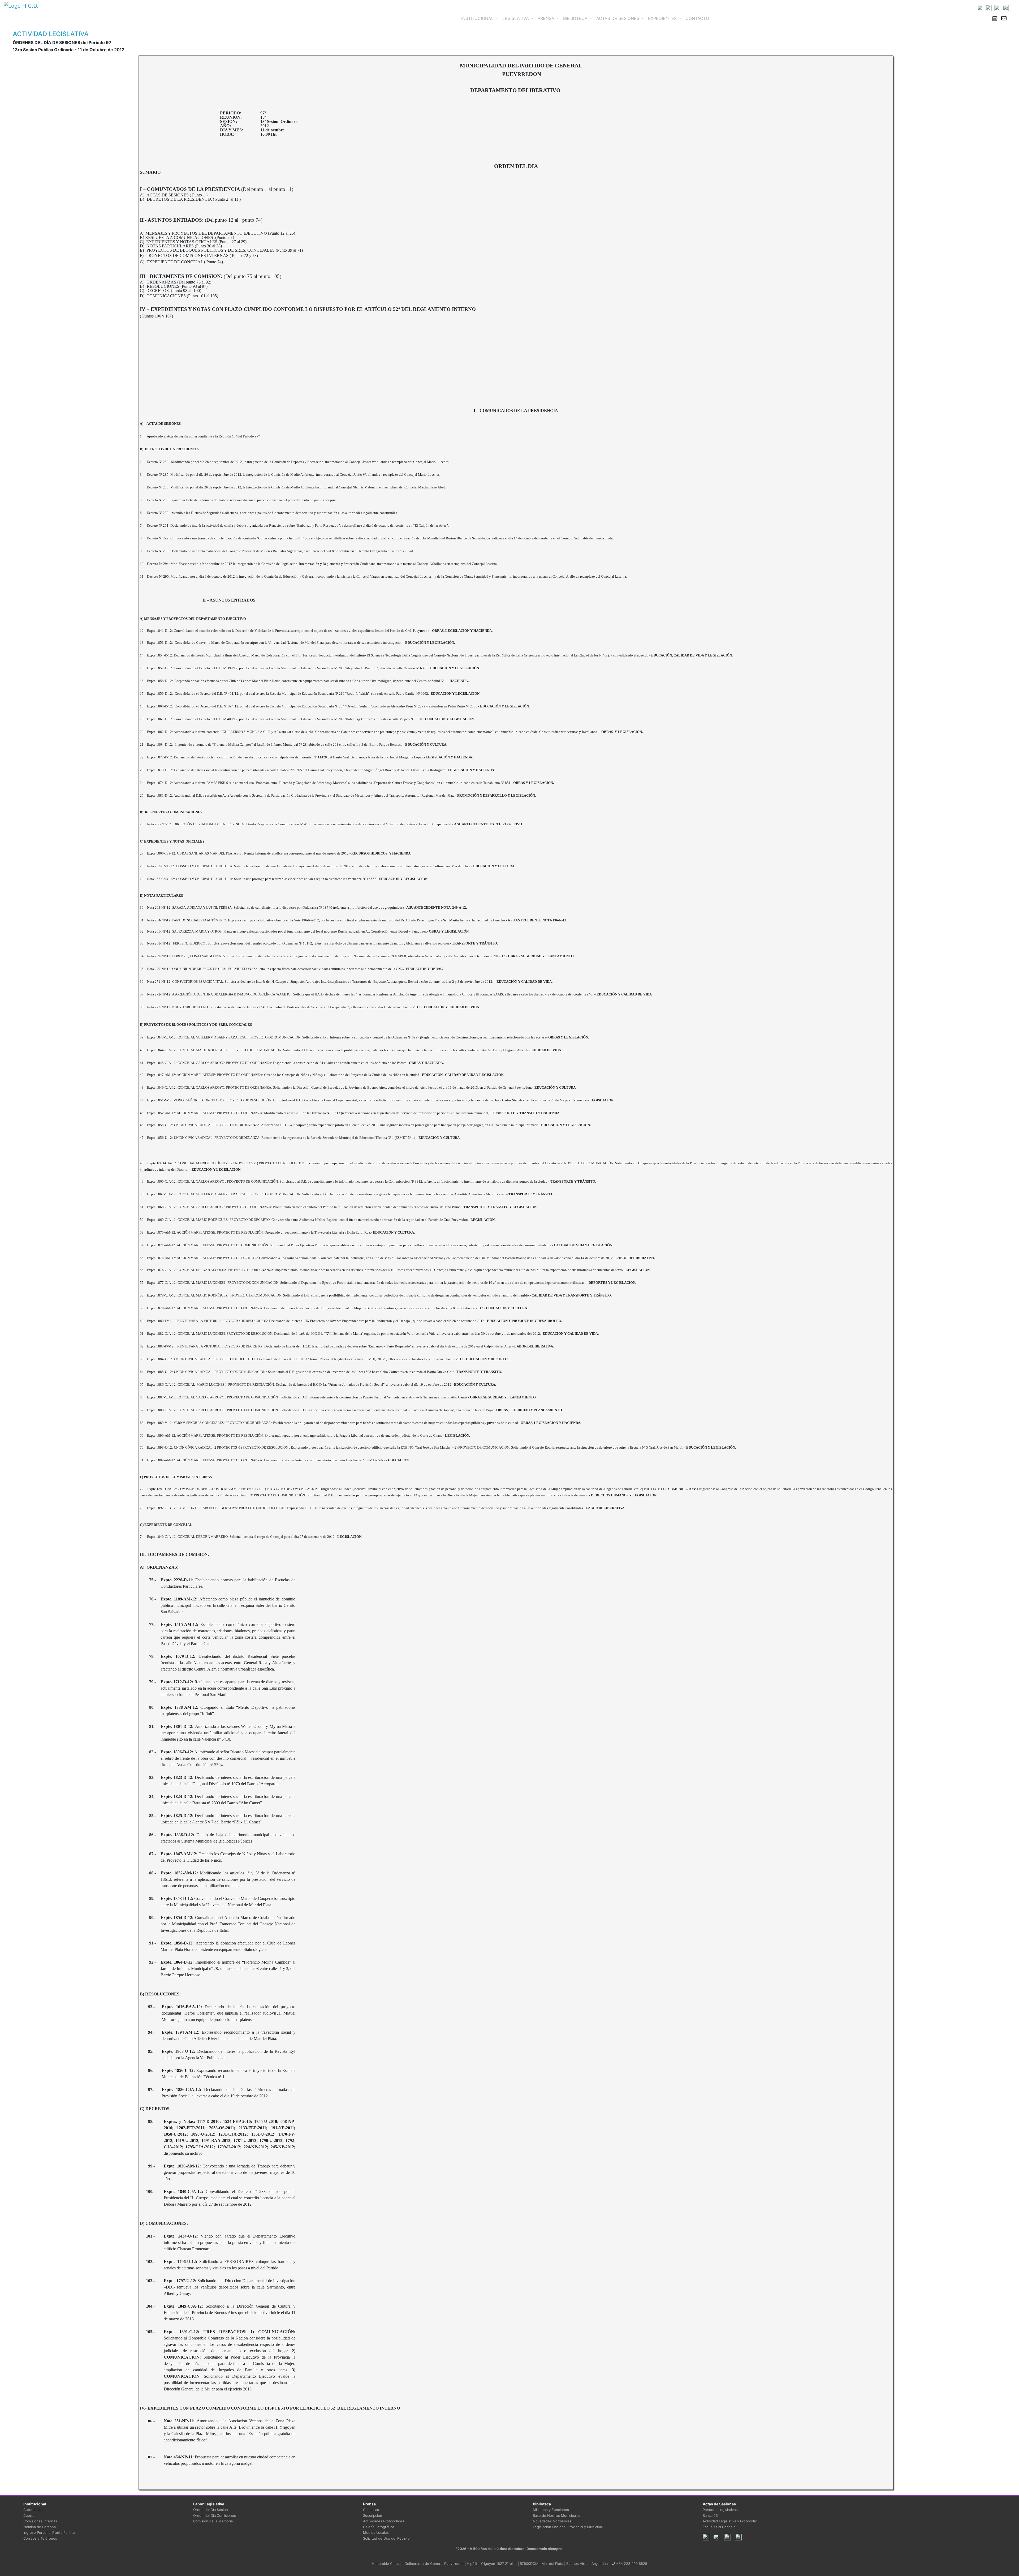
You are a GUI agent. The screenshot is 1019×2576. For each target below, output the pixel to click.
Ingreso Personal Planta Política (49, 2532)
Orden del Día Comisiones (215, 2515)
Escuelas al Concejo (719, 2527)
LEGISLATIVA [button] (516, 18)
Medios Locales (376, 2532)
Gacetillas (371, 2510)
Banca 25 (710, 2515)
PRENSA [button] (547, 18)
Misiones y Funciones (551, 2510)
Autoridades (33, 2510)
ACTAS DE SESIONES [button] (618, 18)
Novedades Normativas (552, 2521)
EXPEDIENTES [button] (663, 18)
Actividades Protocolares (384, 2521)
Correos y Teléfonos (40, 2538)
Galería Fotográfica (379, 2527)
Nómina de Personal (40, 2527)
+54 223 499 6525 (631, 2564)
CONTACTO (697, 18)
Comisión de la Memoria (213, 2521)
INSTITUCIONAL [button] (481, 18)
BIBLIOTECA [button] (576, 18)
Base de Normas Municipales (557, 2515)
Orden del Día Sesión (211, 2510)
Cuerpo (29, 2515)
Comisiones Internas (40, 2521)
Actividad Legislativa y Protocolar (730, 2521)
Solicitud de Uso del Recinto (386, 2538)
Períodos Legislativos (720, 2510)
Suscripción (373, 2515)
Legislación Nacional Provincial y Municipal (568, 2527)
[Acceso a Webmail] (1004, 18)
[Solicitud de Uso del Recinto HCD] (995, 18)
